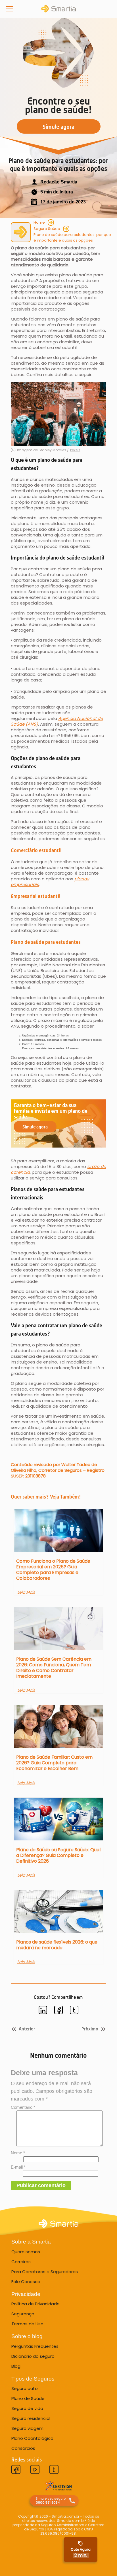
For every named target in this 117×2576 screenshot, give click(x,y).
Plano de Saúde (28, 2398)
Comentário (23, 2107)
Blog (16, 2366)
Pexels (75, 450)
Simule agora (35, 1127)
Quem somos (26, 2252)
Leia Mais (26, 1592)
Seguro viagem (27, 2428)
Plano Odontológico (32, 2438)
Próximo (90, 2029)
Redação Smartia (59, 182)
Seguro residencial (31, 2418)
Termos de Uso (27, 2324)
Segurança (23, 2314)
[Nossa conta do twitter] (54, 2470)
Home (39, 222)
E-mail (18, 2167)
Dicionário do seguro (33, 2356)
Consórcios (23, 2448)
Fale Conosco (26, 2282)
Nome (18, 2153)
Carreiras (21, 2262)
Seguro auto (25, 2388)
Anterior (27, 2029)
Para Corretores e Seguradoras (45, 2272)
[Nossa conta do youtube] (35, 2470)
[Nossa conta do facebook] (16, 2470)
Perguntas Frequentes (35, 2346)
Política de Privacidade (35, 2304)
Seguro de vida (27, 2408)
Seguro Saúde (47, 229)
